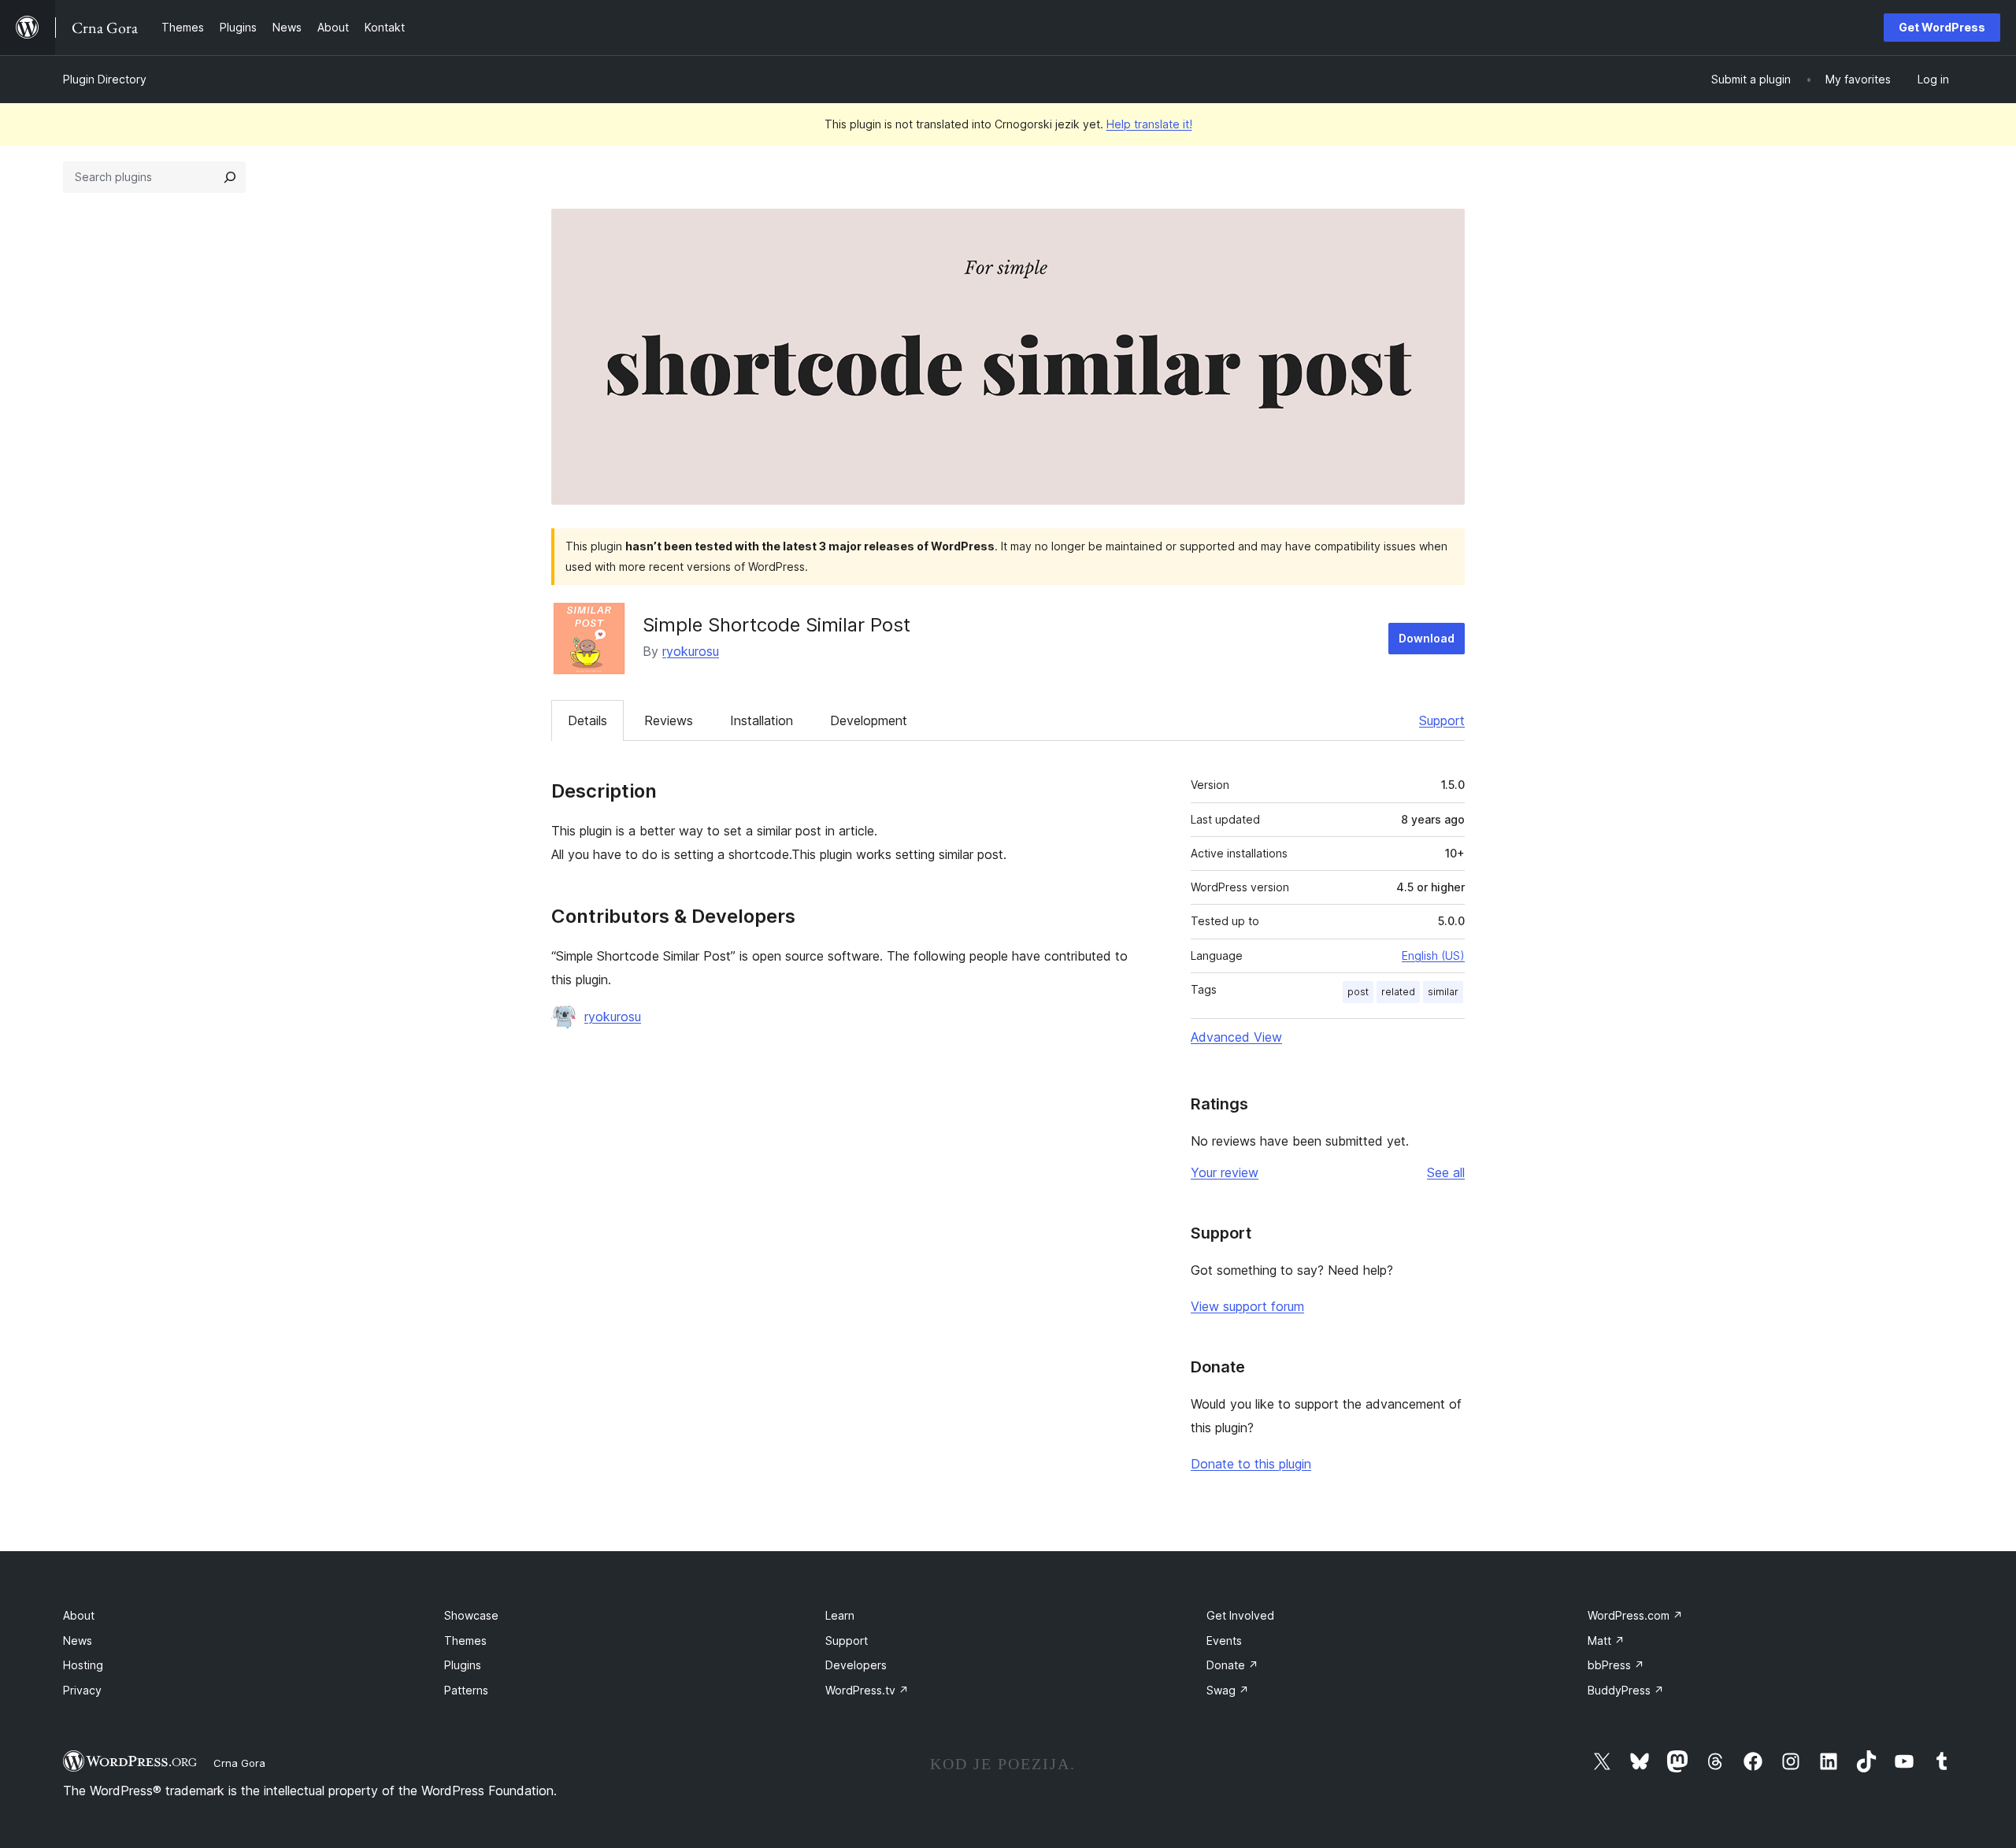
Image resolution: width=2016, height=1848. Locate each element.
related (1398, 992)
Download (1427, 638)
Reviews (669, 720)
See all (1446, 1172)
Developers (856, 1665)
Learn (840, 1615)
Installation (762, 720)
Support (1442, 720)
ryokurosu (691, 651)
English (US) (1433, 955)
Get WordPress (1942, 27)
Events (1224, 1641)
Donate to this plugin (1251, 1464)
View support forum (1247, 1306)
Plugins (463, 1665)
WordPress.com (1635, 1615)
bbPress (1616, 1665)
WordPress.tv (867, 1690)
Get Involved (1240, 1615)
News (78, 1641)
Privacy (82, 1690)
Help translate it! (1149, 124)
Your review (1225, 1172)
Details (587, 720)
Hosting (83, 1665)
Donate (1232, 1665)
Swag (1228, 1690)
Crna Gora (239, 1763)
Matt (1606, 1641)
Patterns (466, 1690)
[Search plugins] (230, 177)
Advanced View (1236, 1037)
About (79, 1615)
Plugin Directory (105, 79)
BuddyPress (1626, 1690)
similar (1443, 992)
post (1358, 992)
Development (869, 720)
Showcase (471, 1615)
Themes (465, 1641)
